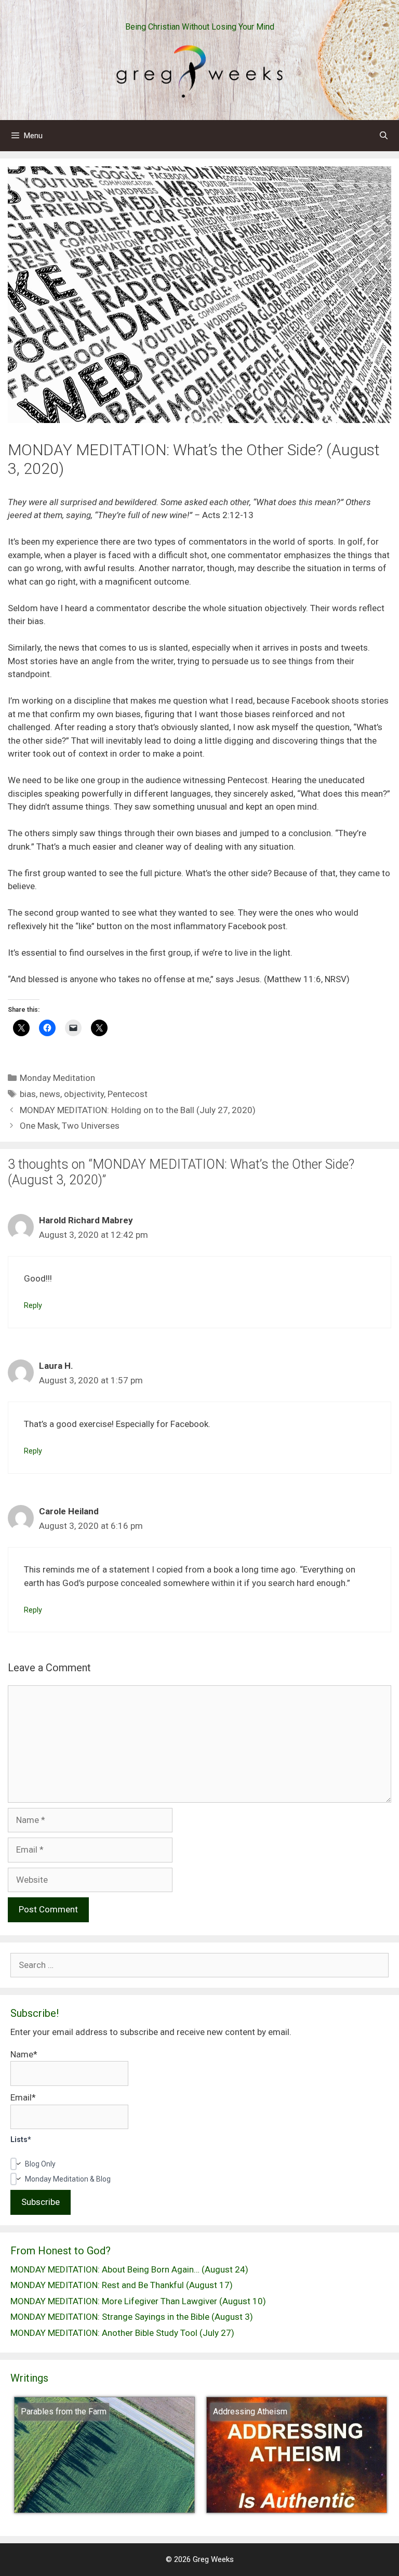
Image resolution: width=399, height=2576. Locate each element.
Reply (33, 1306)
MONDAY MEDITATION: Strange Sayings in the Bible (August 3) (132, 2317)
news (50, 1094)
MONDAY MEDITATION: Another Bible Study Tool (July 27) (122, 2333)
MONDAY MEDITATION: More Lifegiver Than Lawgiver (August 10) (138, 2301)
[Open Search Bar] (384, 136)
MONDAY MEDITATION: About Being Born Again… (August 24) (129, 2269)
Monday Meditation (57, 1078)
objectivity (84, 1094)
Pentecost (128, 1094)
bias (28, 1094)
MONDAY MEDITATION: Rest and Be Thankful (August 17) (122, 2285)
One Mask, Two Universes (70, 1126)
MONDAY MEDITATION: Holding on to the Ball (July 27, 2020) (138, 1110)
